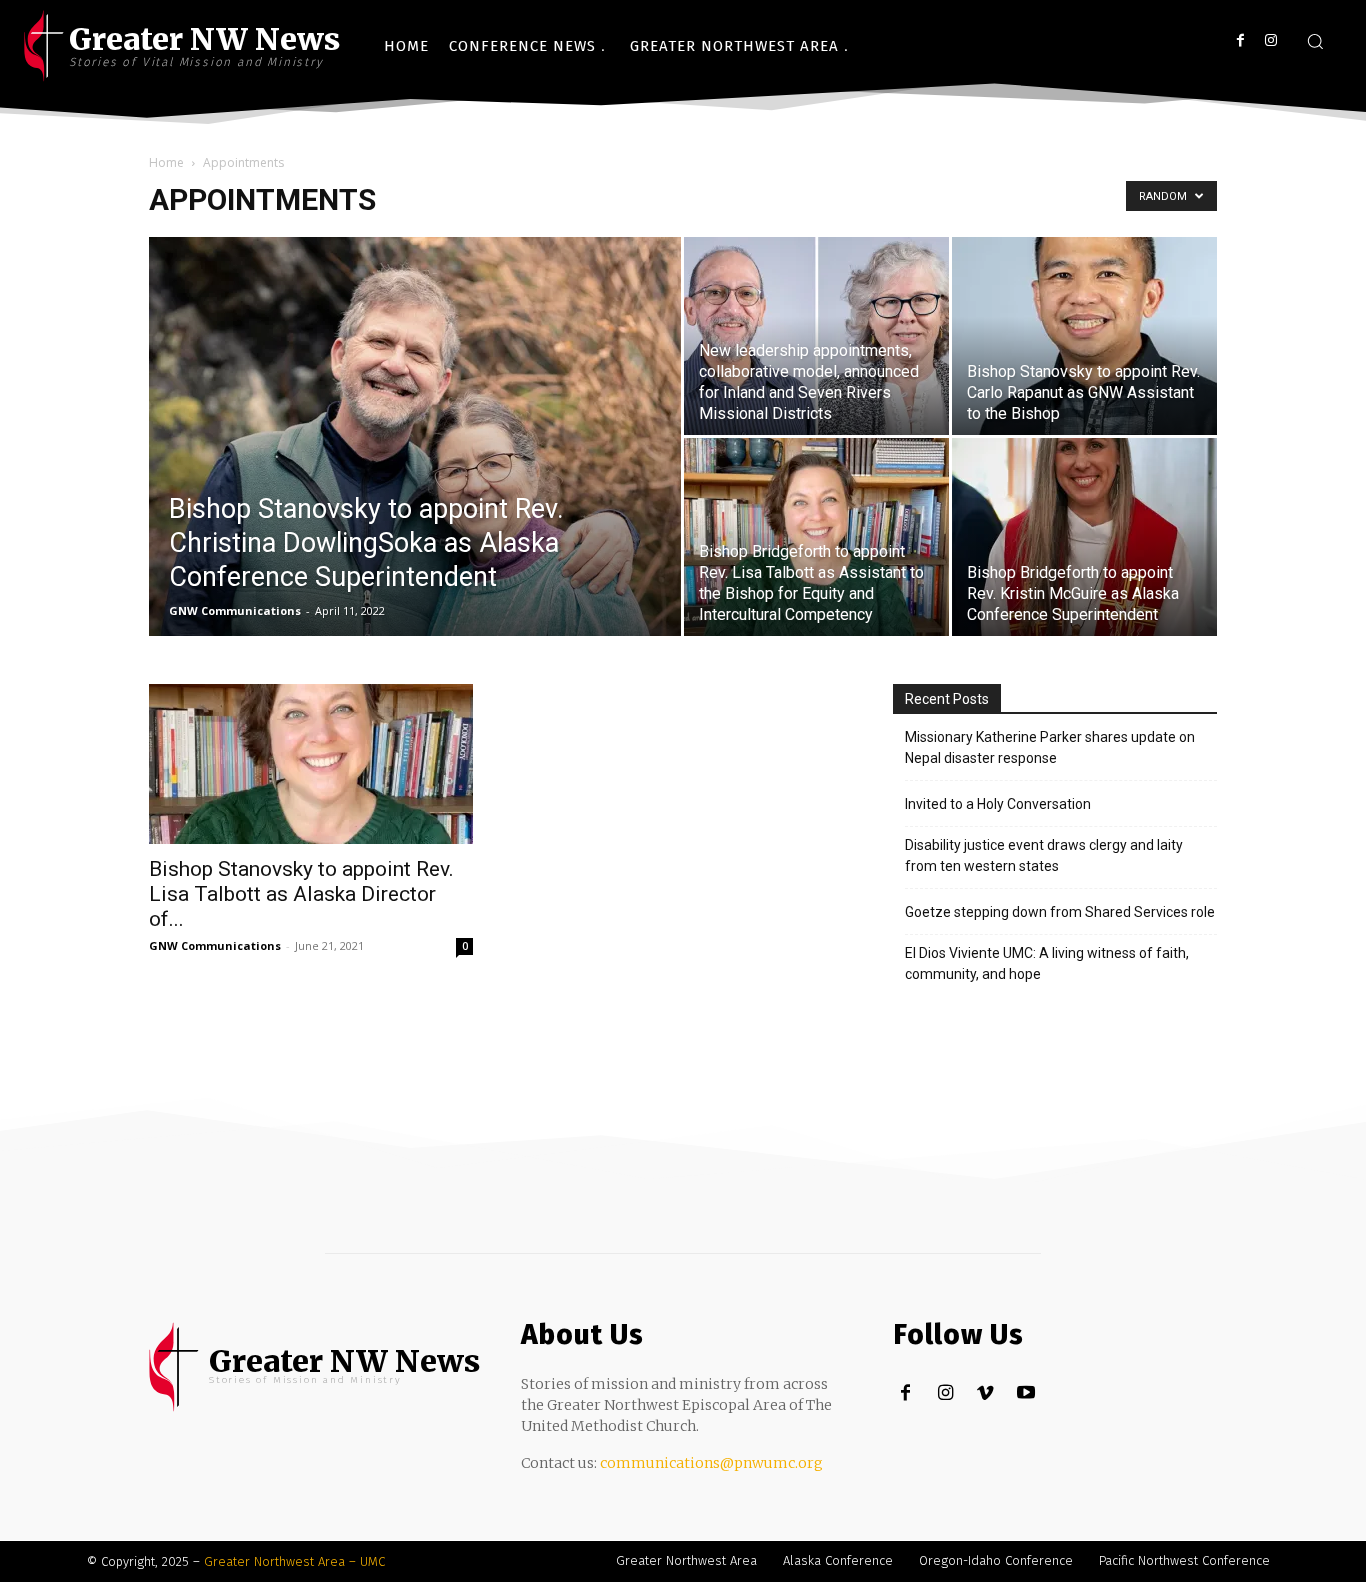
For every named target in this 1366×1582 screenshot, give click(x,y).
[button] (1315, 41)
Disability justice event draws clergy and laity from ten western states (1044, 855)
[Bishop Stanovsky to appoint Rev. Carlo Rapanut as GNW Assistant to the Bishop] (1084, 336)
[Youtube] (1025, 1393)
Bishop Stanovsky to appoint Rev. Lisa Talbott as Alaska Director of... (301, 894)
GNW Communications (235, 610)
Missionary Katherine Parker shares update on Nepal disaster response (1050, 747)
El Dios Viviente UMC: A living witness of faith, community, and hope (1047, 963)
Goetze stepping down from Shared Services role (1060, 912)
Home (166, 162)
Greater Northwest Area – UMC (294, 1561)
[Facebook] (1240, 40)
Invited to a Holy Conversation (998, 804)
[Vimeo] (985, 1393)
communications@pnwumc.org (711, 1463)
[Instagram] (1270, 40)
